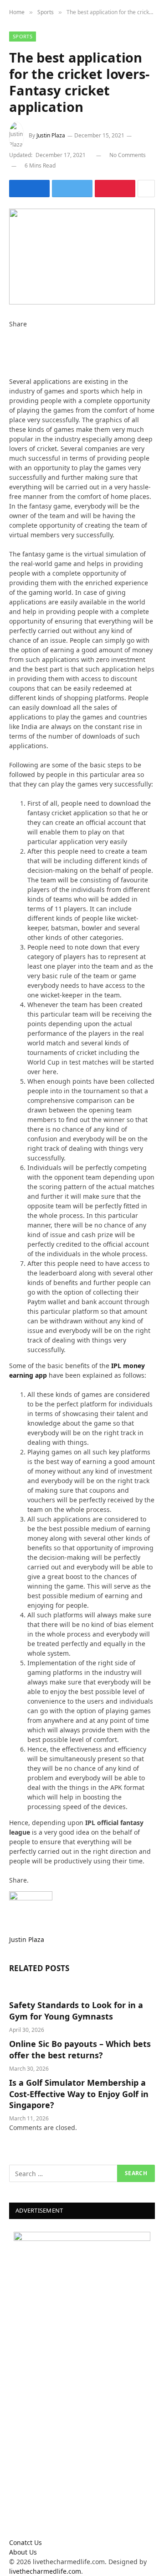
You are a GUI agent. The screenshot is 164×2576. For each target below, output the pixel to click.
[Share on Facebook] (29, 189)
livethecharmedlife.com (45, 2571)
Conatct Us (26, 2542)
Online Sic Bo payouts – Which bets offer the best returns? (80, 2049)
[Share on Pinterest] (115, 189)
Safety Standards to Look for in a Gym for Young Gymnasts (76, 2010)
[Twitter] (12, 343)
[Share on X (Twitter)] (72, 189)
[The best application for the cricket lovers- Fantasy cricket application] (82, 256)
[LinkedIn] (12, 353)
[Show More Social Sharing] (146, 189)
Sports (23, 36)
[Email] (12, 372)
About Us (23, 2552)
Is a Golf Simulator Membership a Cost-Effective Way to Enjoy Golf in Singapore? (79, 2094)
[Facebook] (12, 333)
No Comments (128, 155)
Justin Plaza (51, 135)
